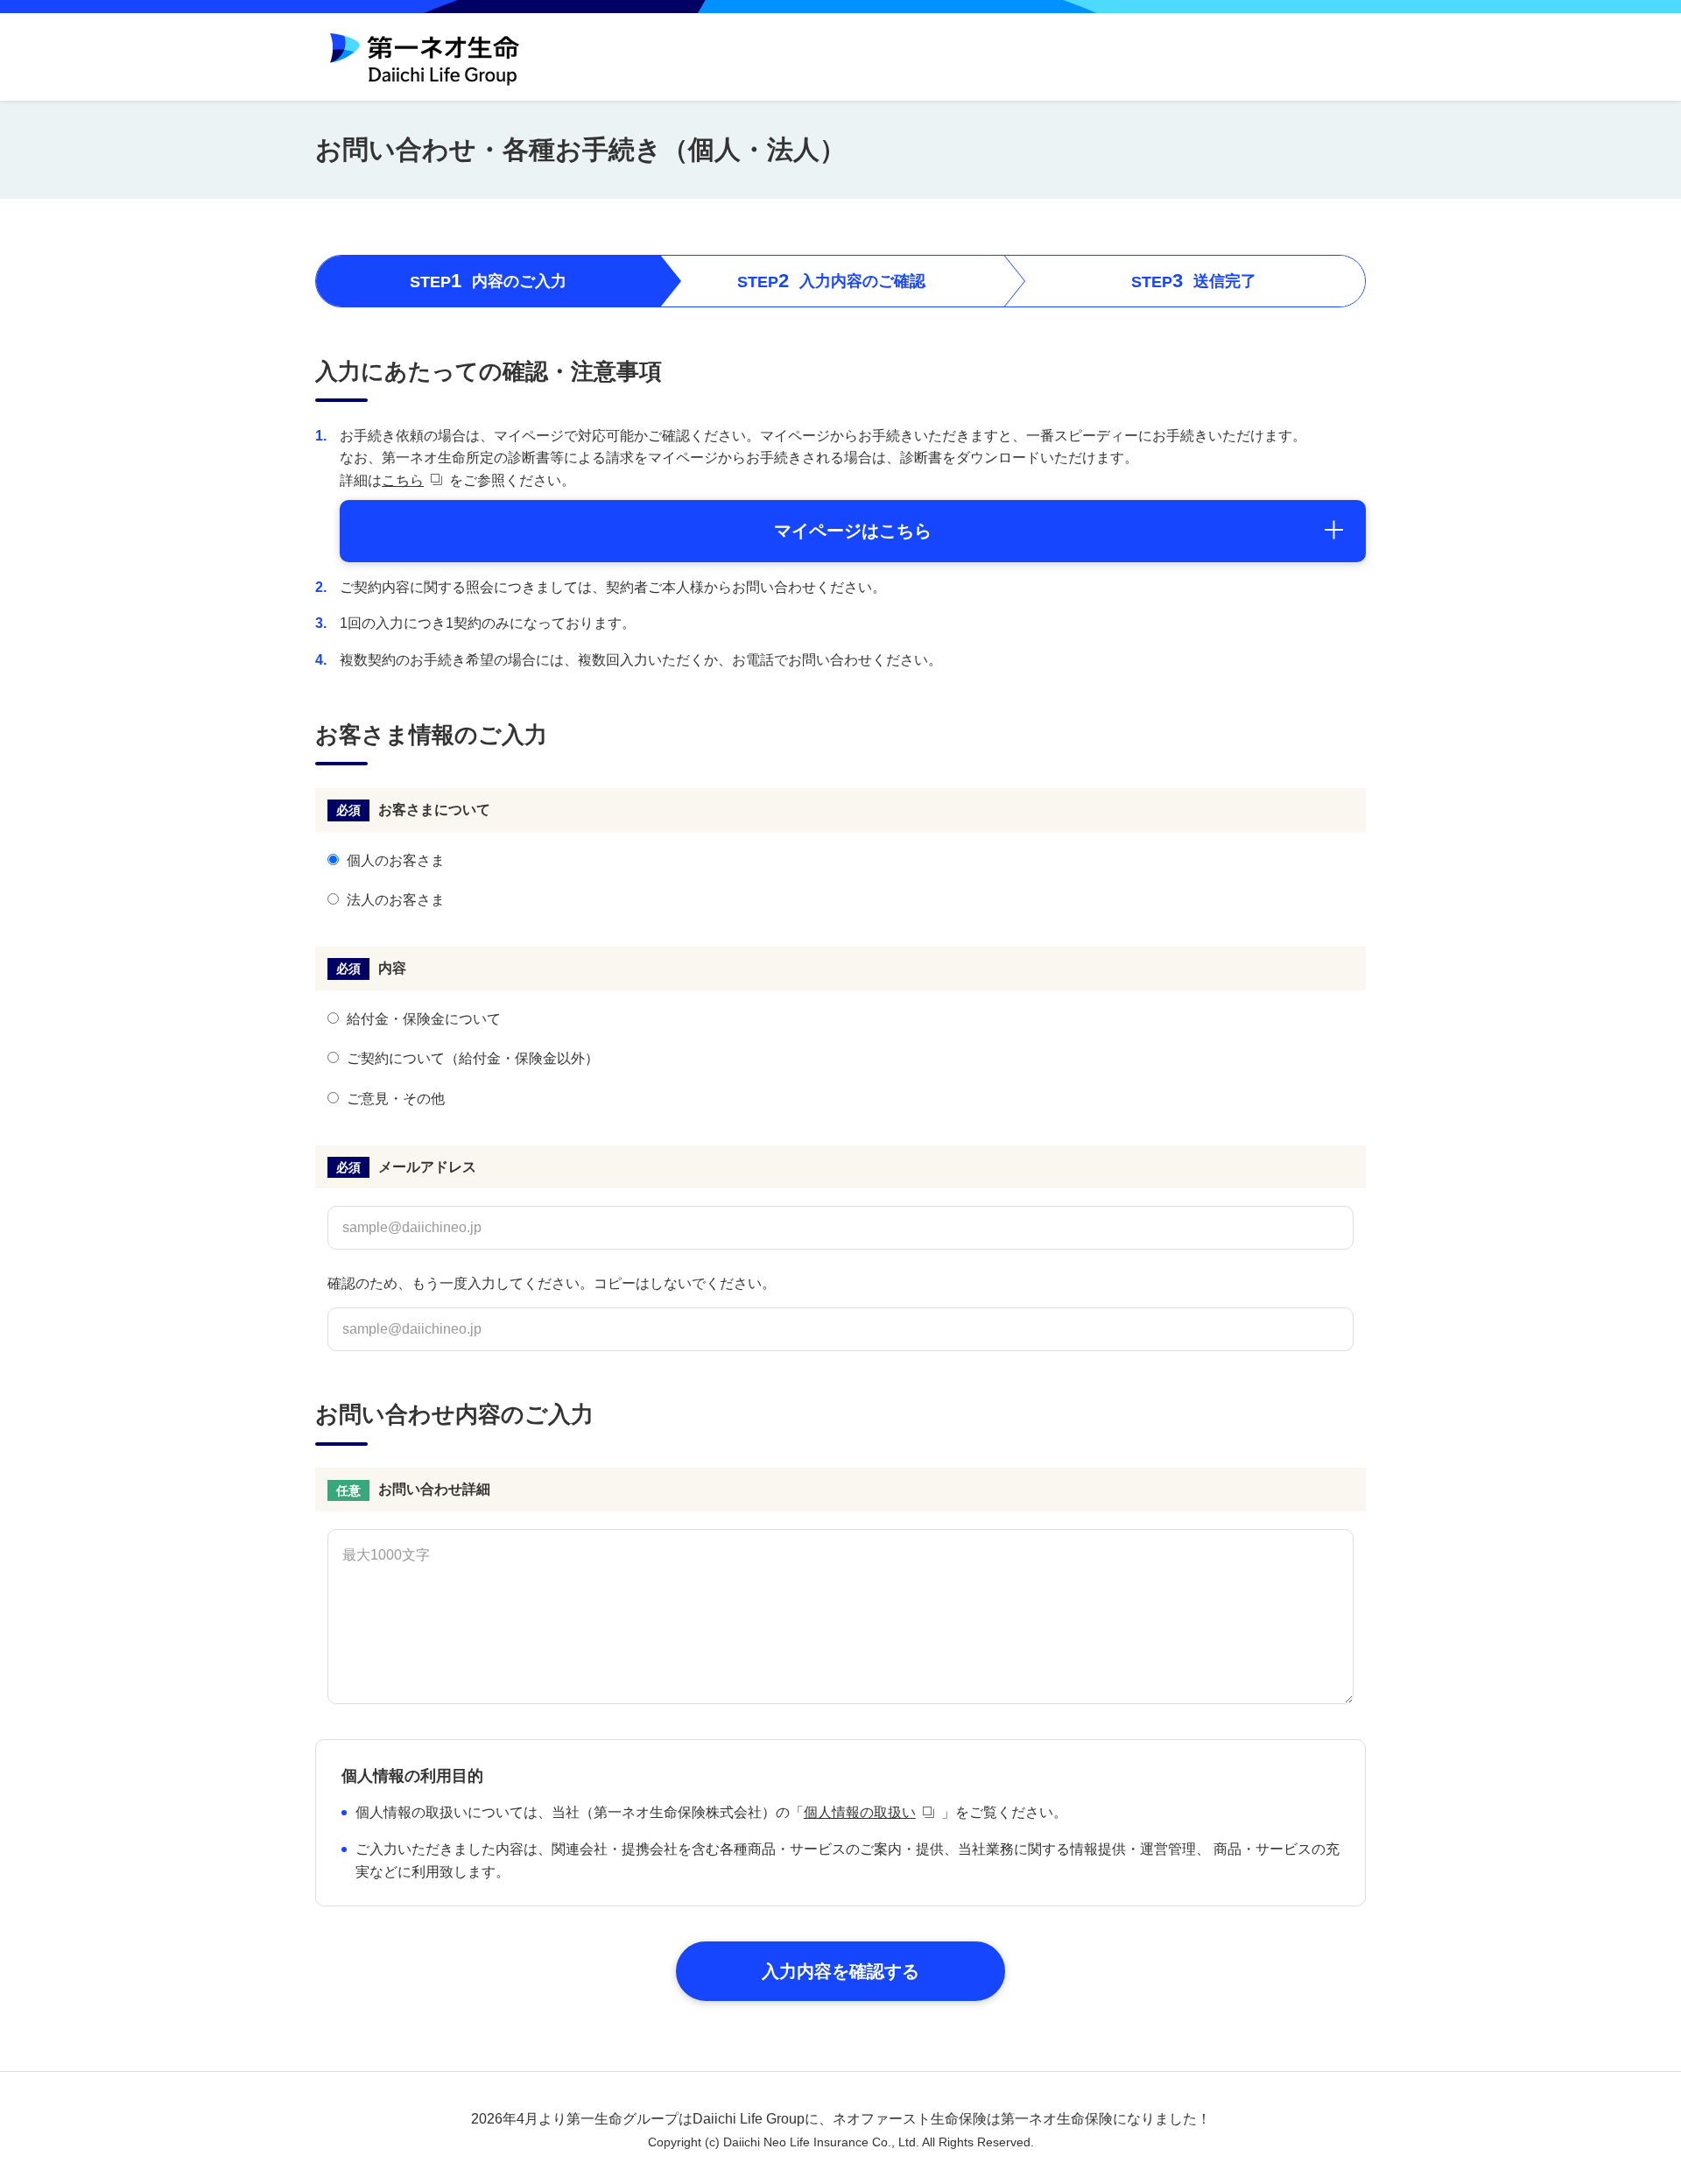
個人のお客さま (396, 860)
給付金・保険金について (424, 1019)
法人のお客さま (396, 900)
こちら (403, 480)
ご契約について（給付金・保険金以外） (473, 1058)
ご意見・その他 (396, 1099)
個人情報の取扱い (860, 1812)
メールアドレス (427, 1167)
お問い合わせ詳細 (434, 1489)
